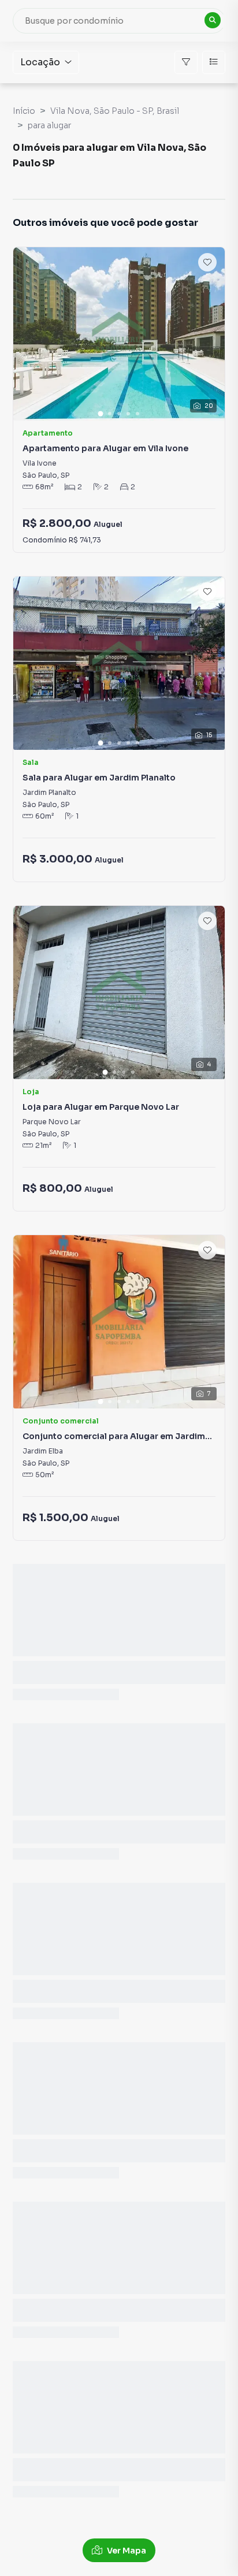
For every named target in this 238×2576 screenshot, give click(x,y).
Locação (40, 62)
